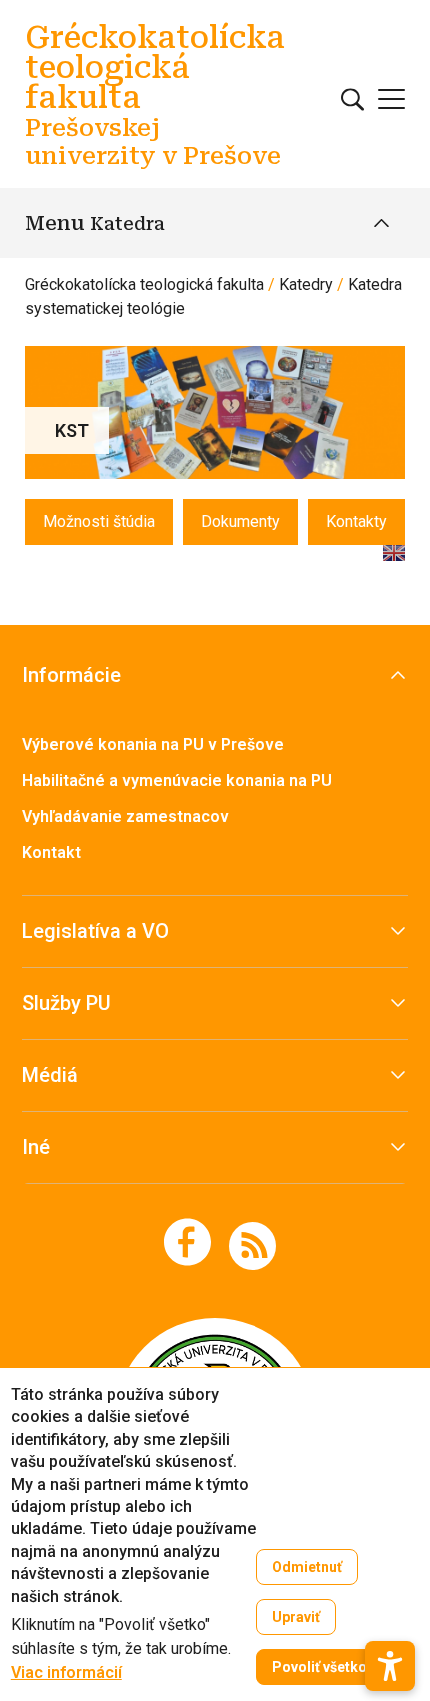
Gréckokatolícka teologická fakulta (144, 284)
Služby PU (66, 1003)
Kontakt (51, 852)
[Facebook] (187, 1242)
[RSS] (252, 1244)
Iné (36, 1147)
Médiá (50, 1075)
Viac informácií (66, 1673)
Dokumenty (240, 521)
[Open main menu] (391, 99)
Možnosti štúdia (99, 521)
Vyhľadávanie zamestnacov (125, 816)
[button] (390, 1666)
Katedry (306, 284)
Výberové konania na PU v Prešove (153, 744)
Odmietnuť (307, 1567)
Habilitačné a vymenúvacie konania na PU (177, 780)
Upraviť (296, 1617)
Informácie (71, 675)
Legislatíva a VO (95, 931)
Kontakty (356, 521)
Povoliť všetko (319, 1667)
